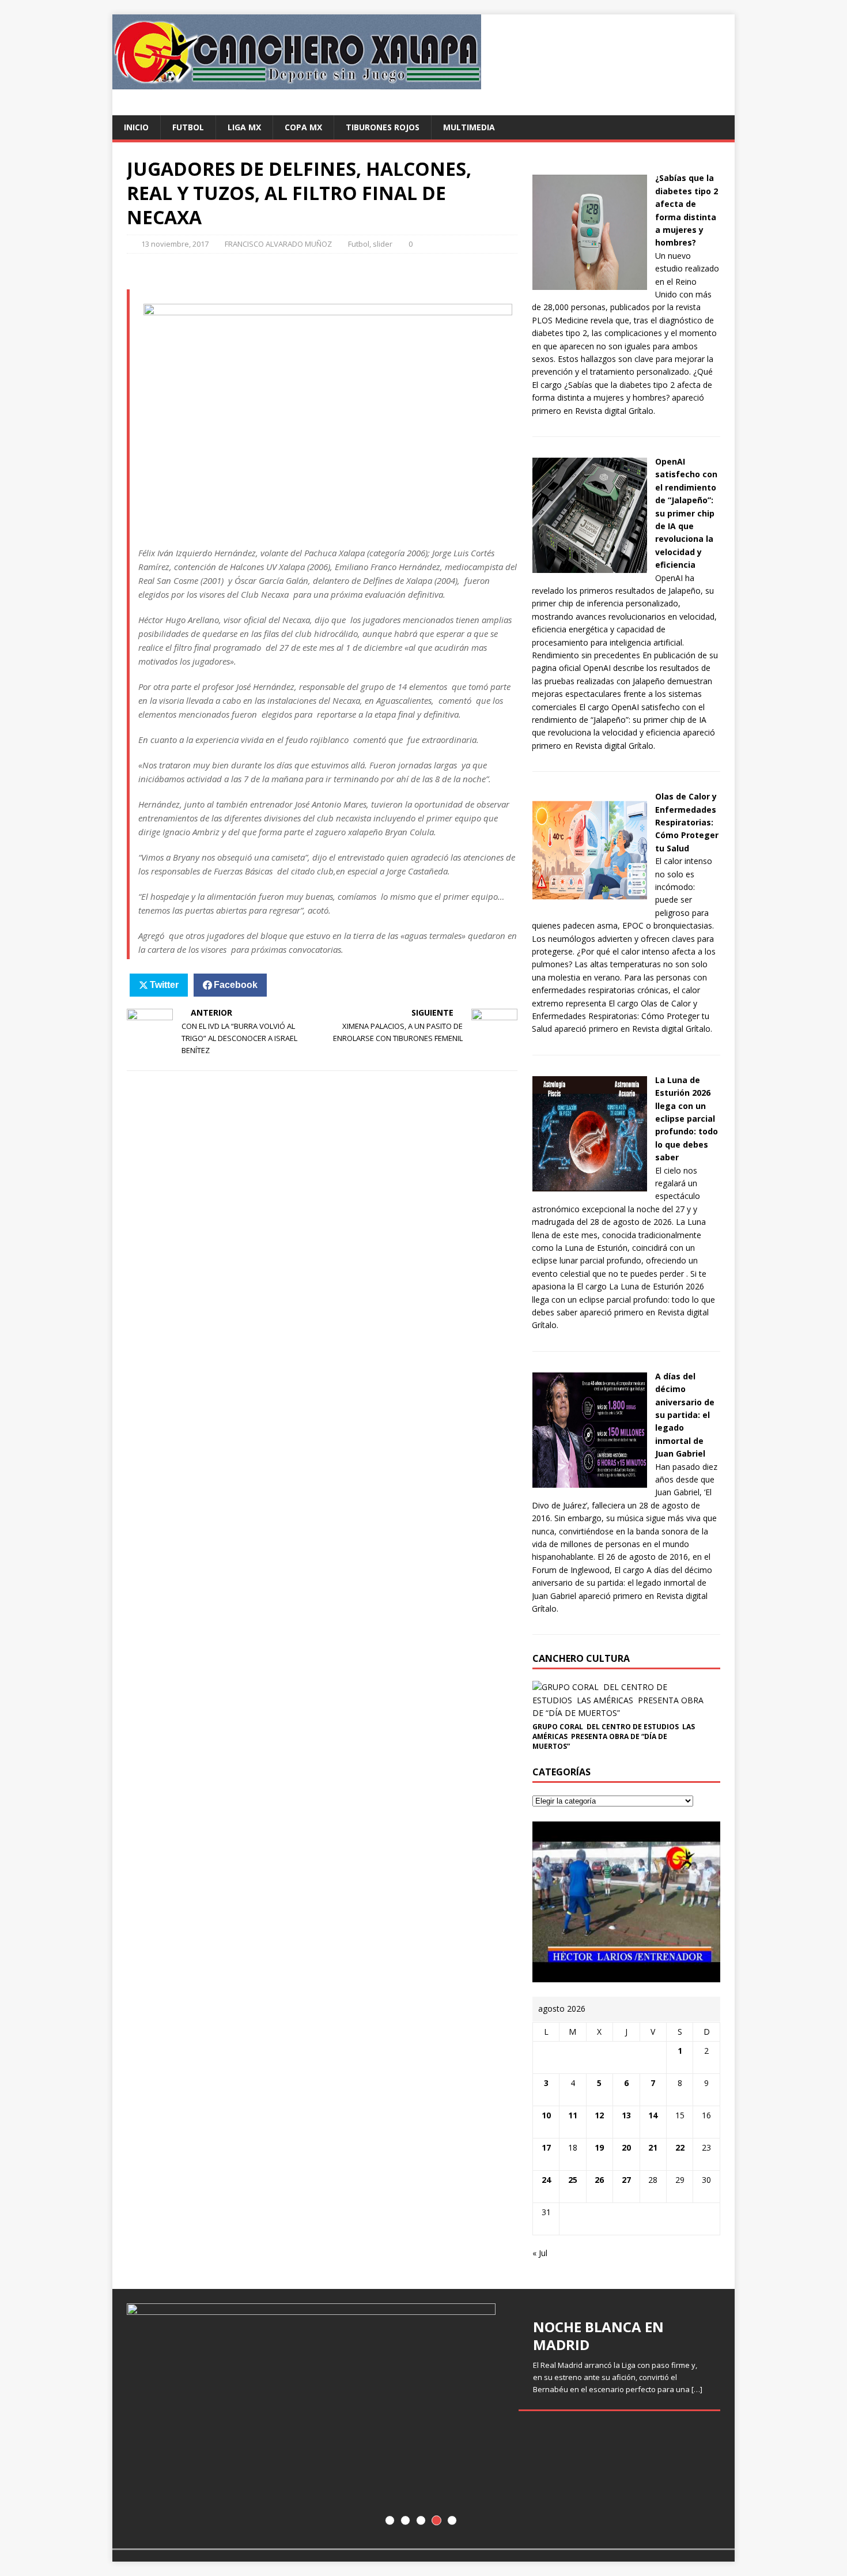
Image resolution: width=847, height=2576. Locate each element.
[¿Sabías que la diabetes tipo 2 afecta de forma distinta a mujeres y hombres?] (589, 283)
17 (546, 2147)
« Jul (540, 2253)
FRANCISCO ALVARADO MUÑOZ (278, 244)
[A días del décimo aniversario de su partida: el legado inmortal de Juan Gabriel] (589, 1481)
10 (546, 2115)
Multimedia (469, 127)
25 (573, 2180)
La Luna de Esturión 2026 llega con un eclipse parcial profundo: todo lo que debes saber (687, 1119)
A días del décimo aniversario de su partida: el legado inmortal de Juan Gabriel (685, 1415)
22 (680, 2147)
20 (626, 2147)
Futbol (188, 127)
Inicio (136, 127)
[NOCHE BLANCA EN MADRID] (423, 2419)
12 (599, 2115)
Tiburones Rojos (383, 127)
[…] (697, 2389)
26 (599, 2180)
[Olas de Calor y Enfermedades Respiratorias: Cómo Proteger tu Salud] (589, 901)
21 (653, 2147)
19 (599, 2147)
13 (626, 2115)
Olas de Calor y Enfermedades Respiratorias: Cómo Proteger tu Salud (687, 822)
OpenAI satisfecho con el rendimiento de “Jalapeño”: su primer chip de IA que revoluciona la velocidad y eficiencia (686, 513)
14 (653, 2115)
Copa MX (303, 127)
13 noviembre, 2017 (175, 244)
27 (626, 2180)
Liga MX (244, 127)
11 (573, 2115)
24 (546, 2180)
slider (383, 244)
